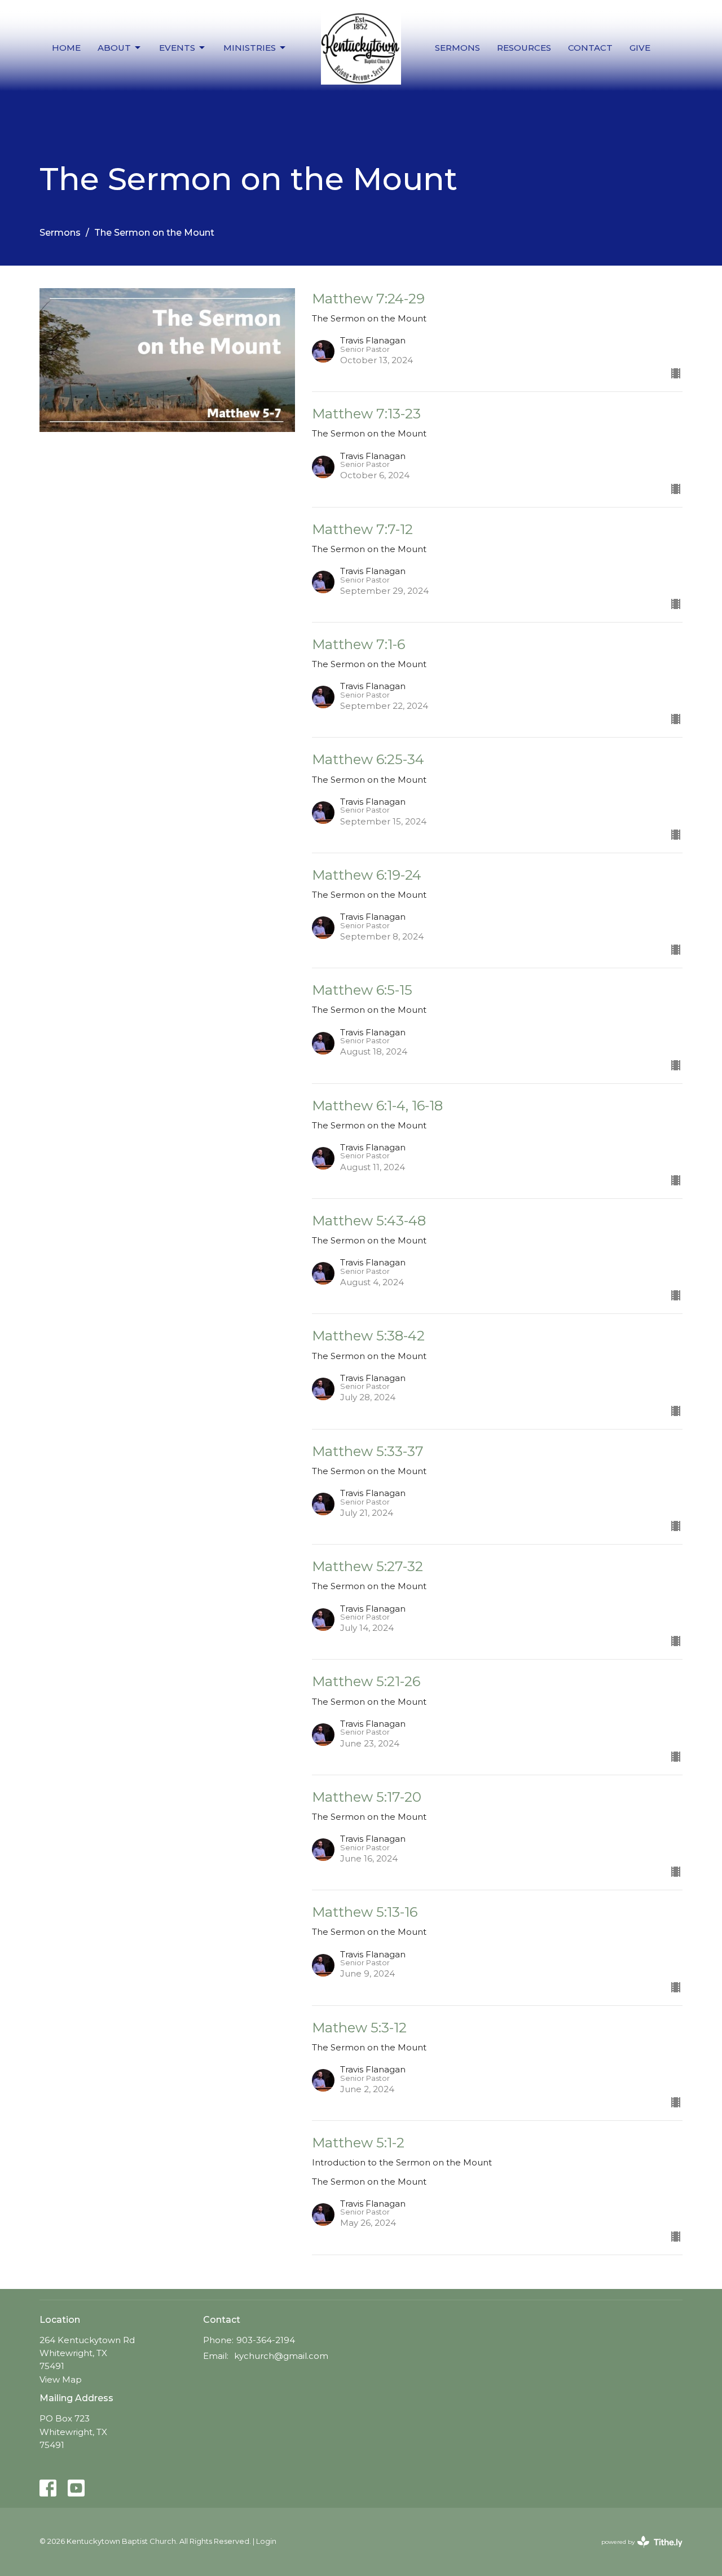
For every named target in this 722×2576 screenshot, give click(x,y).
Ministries (250, 48)
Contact (590, 48)
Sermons (457, 48)
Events (177, 48)
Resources (524, 48)
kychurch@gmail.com (281, 2356)
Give (640, 48)
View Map (61, 2379)
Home (66, 48)
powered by (637, 2551)
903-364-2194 (266, 2340)
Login (266, 2541)
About (114, 48)
